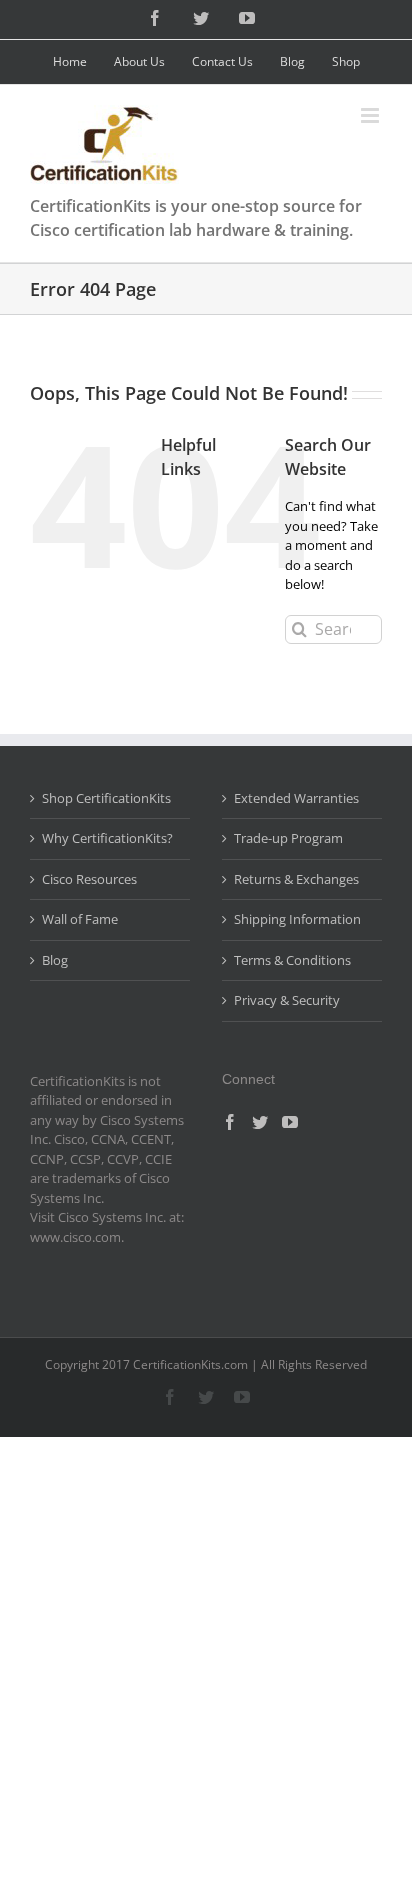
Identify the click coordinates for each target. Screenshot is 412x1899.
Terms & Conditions (292, 960)
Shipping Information (297, 919)
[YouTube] (290, 1122)
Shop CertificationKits (106, 798)
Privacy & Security (287, 1000)
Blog (55, 960)
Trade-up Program (288, 838)
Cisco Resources (89, 879)
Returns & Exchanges (296, 879)
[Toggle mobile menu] (371, 115)
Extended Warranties (296, 798)
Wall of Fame (80, 919)
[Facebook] (230, 1122)
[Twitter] (260, 1122)
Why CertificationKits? (107, 838)
